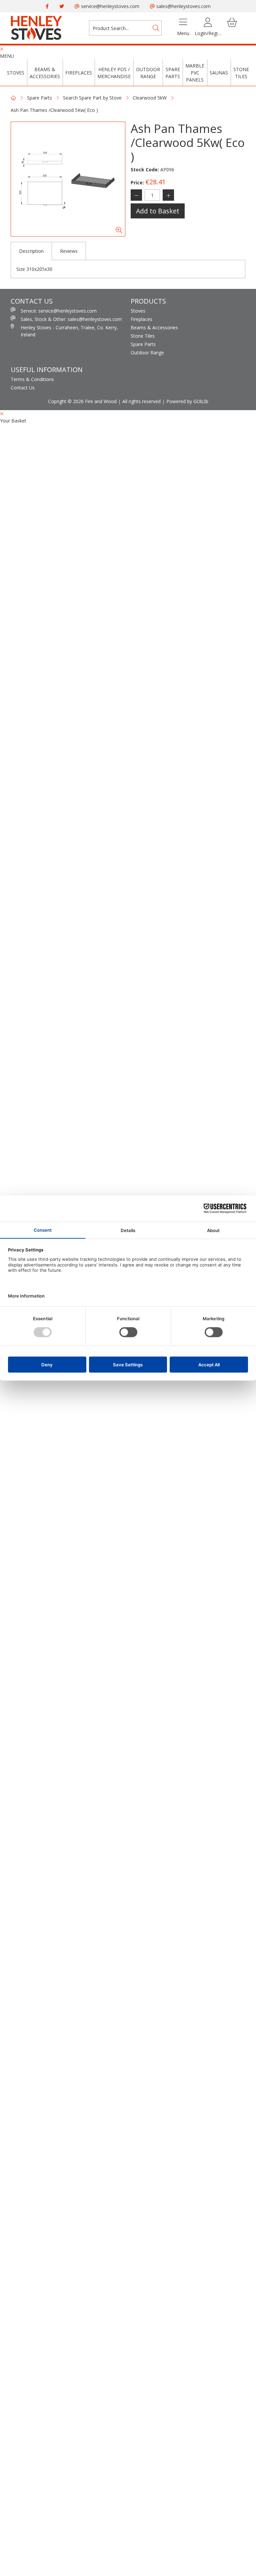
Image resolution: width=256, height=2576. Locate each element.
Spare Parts (173, 73)
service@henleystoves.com (109, 6)
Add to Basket (158, 211)
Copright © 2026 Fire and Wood (82, 401)
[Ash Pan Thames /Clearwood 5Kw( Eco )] (68, 179)
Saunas (219, 73)
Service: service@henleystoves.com (59, 311)
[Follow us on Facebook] (47, 6)
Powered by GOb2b (187, 401)
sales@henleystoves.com (183, 6)
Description (31, 251)
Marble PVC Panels (195, 73)
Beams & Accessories (45, 73)
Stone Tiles (241, 73)
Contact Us (23, 388)
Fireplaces (79, 73)
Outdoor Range (148, 73)
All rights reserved (141, 401)
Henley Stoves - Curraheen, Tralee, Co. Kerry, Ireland (69, 331)
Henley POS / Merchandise (114, 73)
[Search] (156, 28)
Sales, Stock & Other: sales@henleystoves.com (71, 319)
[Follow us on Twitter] (62, 6)
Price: (137, 183)
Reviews (69, 251)
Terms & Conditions (32, 379)
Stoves (16, 73)
